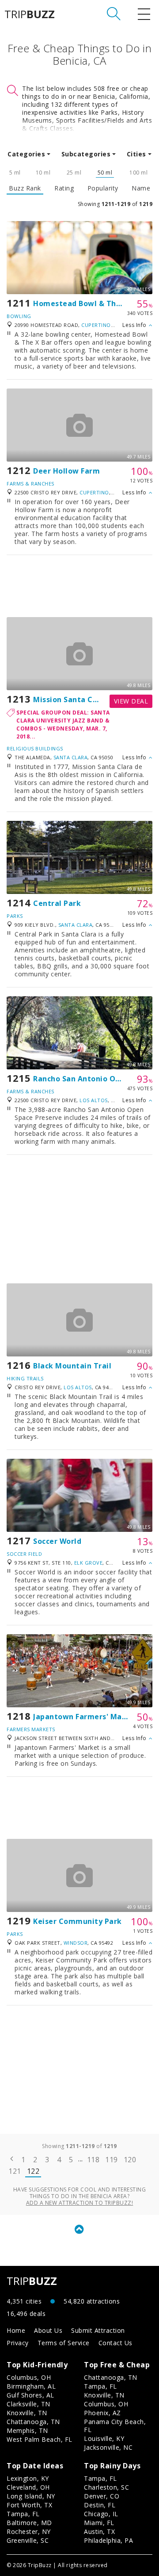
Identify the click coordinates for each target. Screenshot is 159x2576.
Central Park (57, 903)
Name (141, 188)
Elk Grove (89, 1563)
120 (130, 2160)
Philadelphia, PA (108, 2540)
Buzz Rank (25, 188)
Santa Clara (71, 757)
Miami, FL (99, 2523)
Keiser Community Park (78, 1921)
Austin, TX (99, 2531)
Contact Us (115, 2343)
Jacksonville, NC (108, 2447)
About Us (48, 2330)
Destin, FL (100, 2505)
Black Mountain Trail (72, 1366)
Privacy (18, 2343)
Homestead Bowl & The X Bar (88, 303)
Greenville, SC (28, 2540)
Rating (64, 188)
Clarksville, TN (28, 2404)
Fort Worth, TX (29, 2505)
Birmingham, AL (31, 2386)
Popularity (103, 188)
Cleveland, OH (28, 2487)
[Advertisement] (79, 586)
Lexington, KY (28, 2478)
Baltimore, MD (29, 2523)
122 (33, 2171)
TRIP (30, 14)
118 (93, 2160)
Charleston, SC (106, 2487)
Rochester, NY (29, 2531)
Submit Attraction (98, 2330)
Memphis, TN (27, 2430)
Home (16, 2330)
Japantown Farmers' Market (86, 1717)
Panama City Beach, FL (115, 2426)
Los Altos (94, 1100)
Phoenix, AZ (102, 2413)
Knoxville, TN (27, 2413)
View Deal (131, 701)
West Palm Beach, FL (40, 2439)
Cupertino (96, 325)
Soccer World (57, 1541)
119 (112, 2160)
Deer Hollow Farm (66, 471)
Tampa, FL (100, 2386)
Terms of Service (64, 2343)
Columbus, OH (29, 2377)
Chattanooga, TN (33, 2422)
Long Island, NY (31, 2496)
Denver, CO (102, 2496)
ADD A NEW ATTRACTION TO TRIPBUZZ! (80, 2203)
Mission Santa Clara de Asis (85, 699)
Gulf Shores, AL (30, 2395)
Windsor (76, 1943)
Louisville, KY (104, 2438)
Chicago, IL (101, 2514)
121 (15, 2171)
